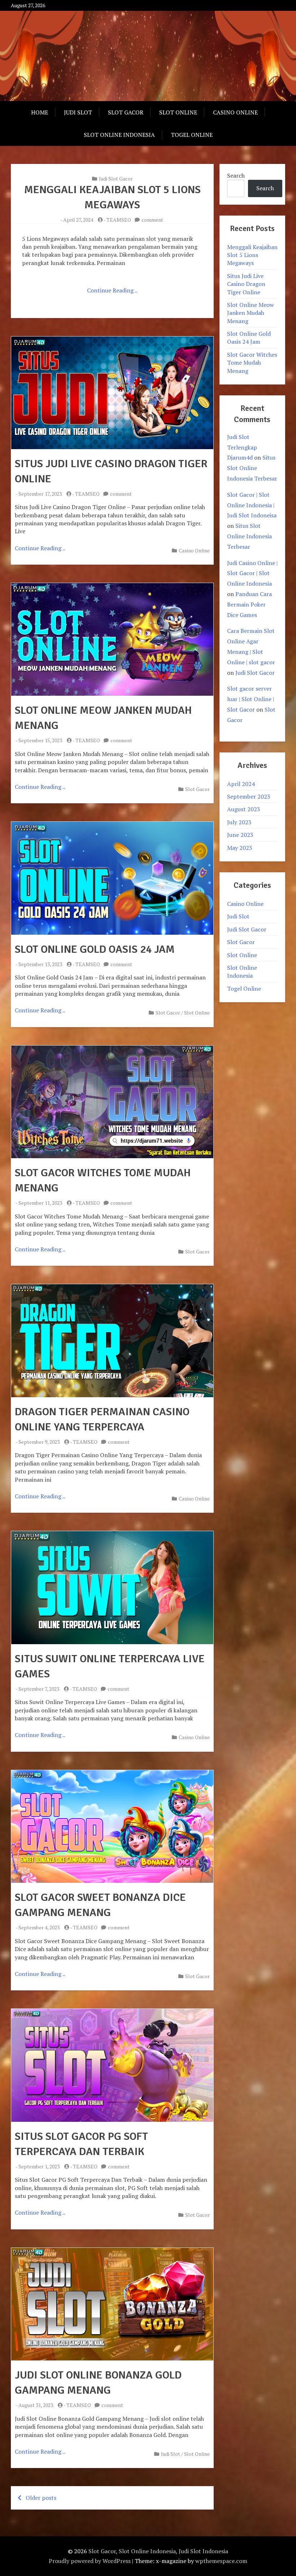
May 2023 (240, 848)
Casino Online (235, 112)
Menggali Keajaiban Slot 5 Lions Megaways (252, 255)
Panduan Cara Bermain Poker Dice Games (249, 604)
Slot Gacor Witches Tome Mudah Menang (252, 363)
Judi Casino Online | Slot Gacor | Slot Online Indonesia (252, 573)
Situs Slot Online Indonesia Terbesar (252, 468)
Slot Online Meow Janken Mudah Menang (251, 313)
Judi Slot (78, 112)
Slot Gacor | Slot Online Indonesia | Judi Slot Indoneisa (252, 505)
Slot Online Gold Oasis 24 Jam (95, 949)
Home (40, 112)
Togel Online (192, 135)
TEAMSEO (119, 220)
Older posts (41, 2498)
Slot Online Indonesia (119, 135)
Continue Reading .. (112, 290)
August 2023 (244, 809)
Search (236, 175)
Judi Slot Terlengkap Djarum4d (242, 447)
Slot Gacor (126, 112)
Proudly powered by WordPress (90, 2561)
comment (152, 220)
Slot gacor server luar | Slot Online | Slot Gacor (251, 699)
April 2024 (241, 784)
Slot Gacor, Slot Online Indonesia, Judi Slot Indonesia (158, 2551)
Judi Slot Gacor (116, 179)
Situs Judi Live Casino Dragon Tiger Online (246, 284)
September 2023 (249, 796)
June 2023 (240, 835)
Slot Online (178, 112)
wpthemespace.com (221, 2561)
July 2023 (239, 822)
